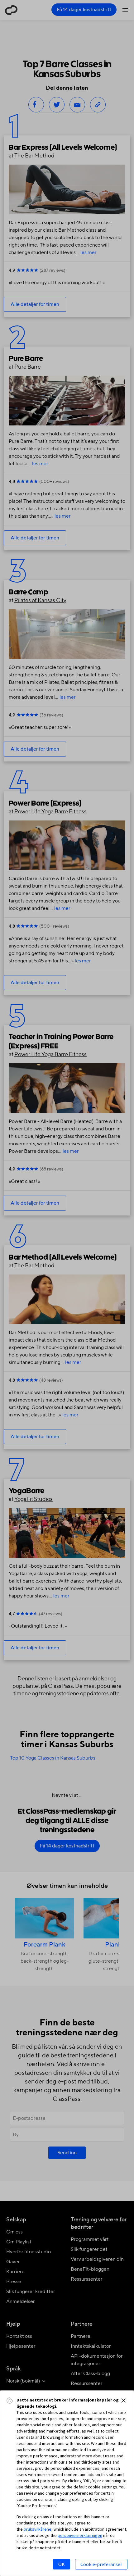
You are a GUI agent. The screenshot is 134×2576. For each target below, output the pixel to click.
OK (62, 2564)
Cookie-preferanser (101, 2564)
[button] (123, 2401)
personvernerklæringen (80, 2535)
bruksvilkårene (38, 2529)
